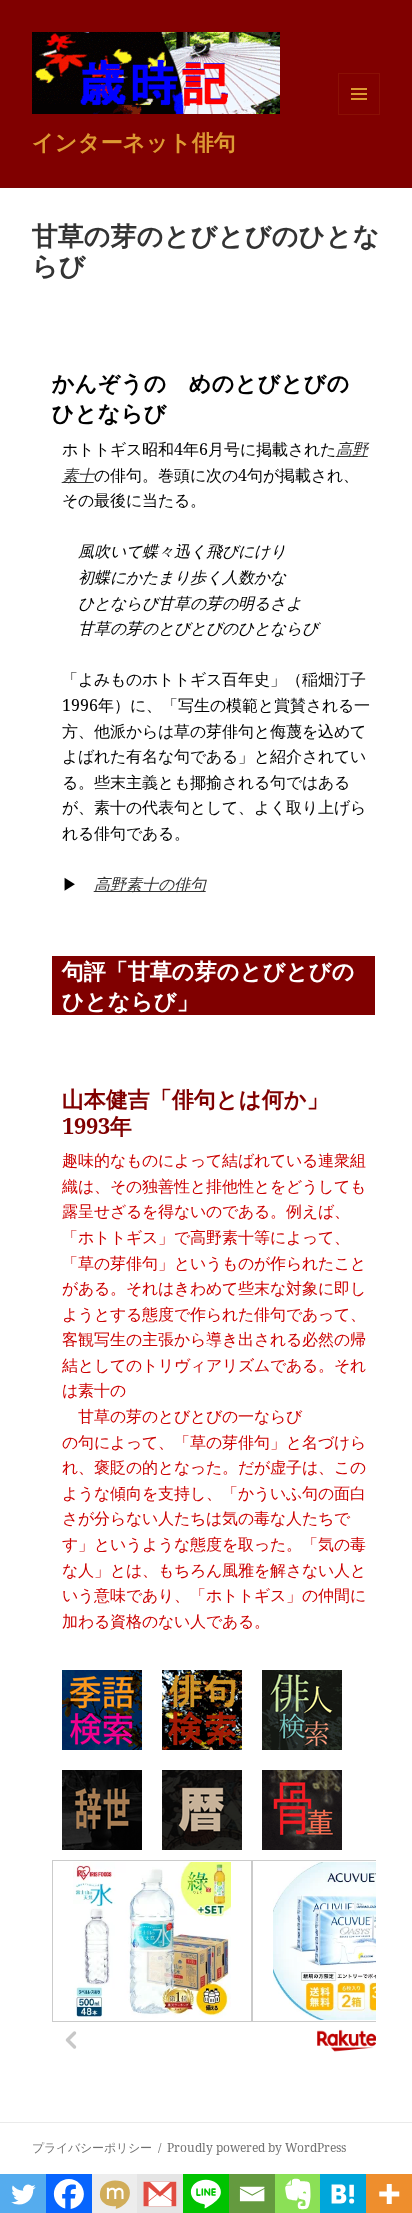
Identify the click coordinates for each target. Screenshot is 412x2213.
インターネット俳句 (134, 141)
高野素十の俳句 (150, 884)
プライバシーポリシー (92, 2147)
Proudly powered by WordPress (256, 2147)
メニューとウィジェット (359, 114)
